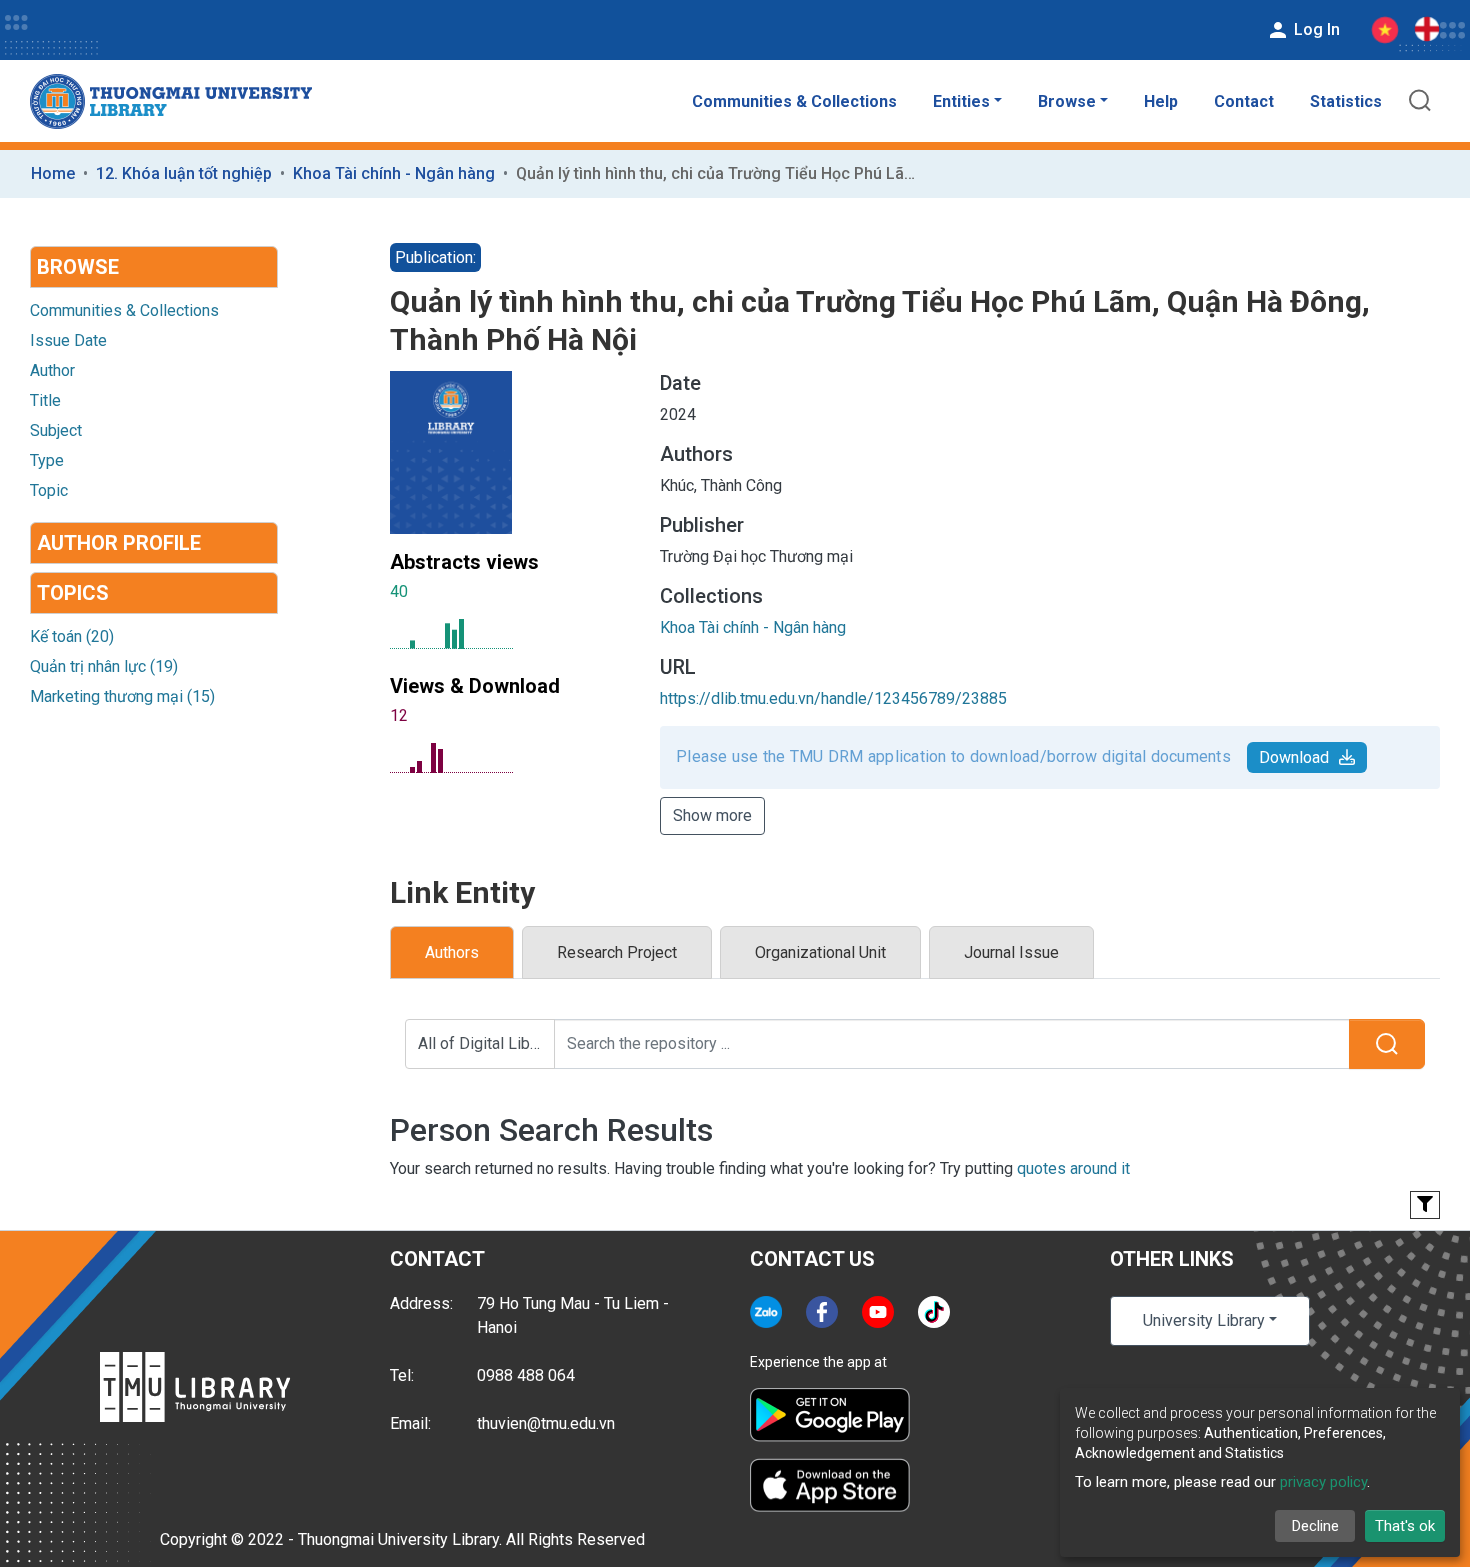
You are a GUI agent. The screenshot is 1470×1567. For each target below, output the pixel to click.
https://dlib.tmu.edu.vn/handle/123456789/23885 (833, 698)
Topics (73, 593)
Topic (49, 490)
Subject (56, 430)
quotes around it (1073, 1168)
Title (45, 400)
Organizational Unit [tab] (820, 952)
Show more (712, 815)
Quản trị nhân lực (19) (104, 666)
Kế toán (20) (72, 636)
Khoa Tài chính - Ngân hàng (394, 173)
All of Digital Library (486, 1043)
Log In (1315, 29)
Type (47, 460)
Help (1161, 101)
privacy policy (1323, 1482)
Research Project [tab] (617, 952)
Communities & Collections (794, 101)
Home (53, 173)
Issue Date (68, 340)
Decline (1315, 1526)
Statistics (1346, 101)
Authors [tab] (452, 952)
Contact (1244, 101)
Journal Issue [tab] (1011, 952)
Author (52, 370)
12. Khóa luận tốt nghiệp (184, 173)
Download (1294, 757)
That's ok (1405, 1526)
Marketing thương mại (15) (122, 696)
